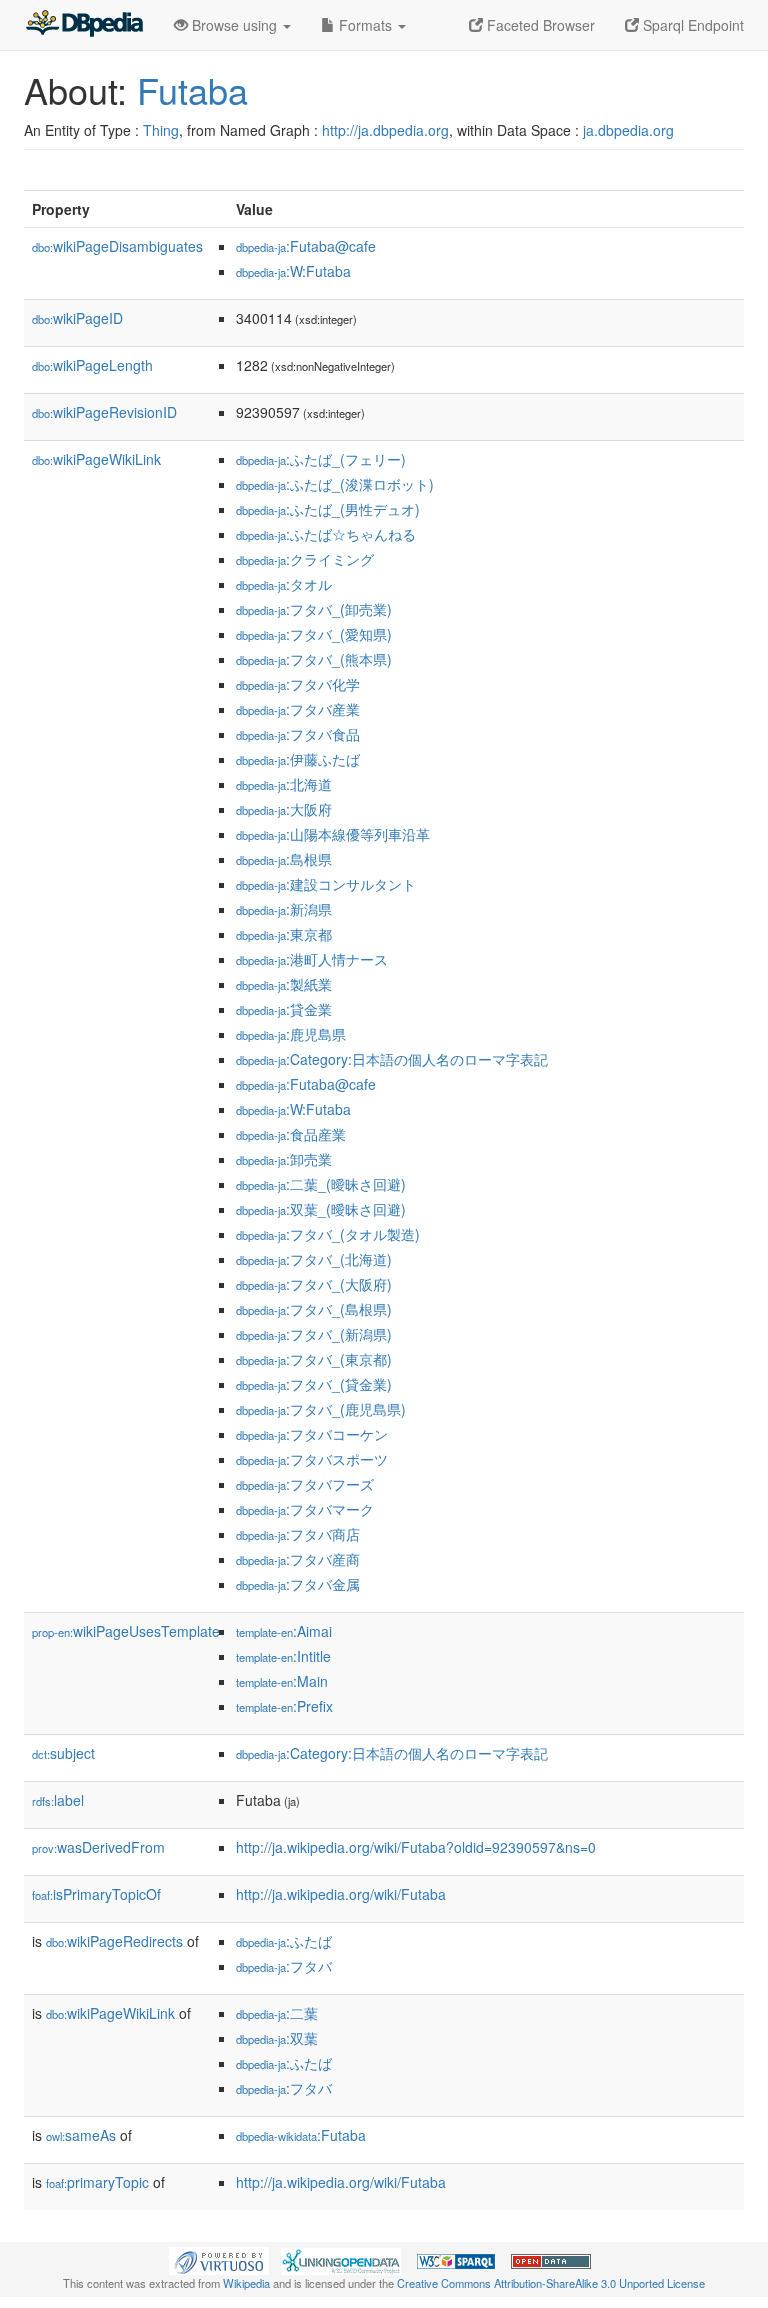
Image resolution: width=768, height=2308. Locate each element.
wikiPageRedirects (114, 1941)
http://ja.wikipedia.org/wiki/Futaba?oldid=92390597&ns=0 (416, 1847)
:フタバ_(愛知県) (314, 634)
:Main (282, 1681)
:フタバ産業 (298, 709)
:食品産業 (291, 1134)
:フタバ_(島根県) (314, 1309)
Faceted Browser (539, 25)
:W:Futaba (293, 271)
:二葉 (277, 2013)
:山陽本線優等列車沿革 (333, 834)
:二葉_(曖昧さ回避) (321, 1184)
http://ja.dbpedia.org (385, 130)
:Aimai (284, 1631)
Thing (161, 130)
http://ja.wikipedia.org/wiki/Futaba (341, 1894)
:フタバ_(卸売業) (314, 609)
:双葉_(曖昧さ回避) (321, 1209)
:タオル (284, 584)
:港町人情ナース (312, 959)
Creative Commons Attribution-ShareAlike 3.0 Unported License (551, 2283)
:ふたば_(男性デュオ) (328, 509)
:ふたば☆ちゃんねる (326, 534)
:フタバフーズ (305, 1484)
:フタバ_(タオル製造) (328, 1234)
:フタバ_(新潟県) (314, 1334)
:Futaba (301, 2135)
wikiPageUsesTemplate (126, 1631)
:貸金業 (284, 1009)
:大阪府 (284, 809)
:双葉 (277, 2038)
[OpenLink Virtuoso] (219, 2259)
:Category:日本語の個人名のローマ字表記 (392, 1059)
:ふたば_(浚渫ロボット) (335, 484)
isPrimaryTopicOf (96, 1894)
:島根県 (284, 859)
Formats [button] (365, 25)
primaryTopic (97, 2182)
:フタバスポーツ (312, 1459)
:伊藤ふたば (298, 759)
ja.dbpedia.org (628, 130)
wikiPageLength (92, 365)
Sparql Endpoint (691, 25)
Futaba (192, 89)
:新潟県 (284, 909)
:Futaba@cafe (306, 246)
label (58, 1800)
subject (63, 1753)
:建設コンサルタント (326, 884)
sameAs (81, 2135)
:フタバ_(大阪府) (314, 1284)
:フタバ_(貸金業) (314, 1384)
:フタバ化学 (298, 684)
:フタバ (284, 1966)
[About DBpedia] (84, 25)
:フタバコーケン (312, 1434)
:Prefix (284, 1706)
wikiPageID (77, 318)
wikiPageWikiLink (96, 459)
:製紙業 (284, 984)
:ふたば (284, 1941)
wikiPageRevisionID (104, 412)
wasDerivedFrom (98, 1847)
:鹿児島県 (291, 1034)
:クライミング (305, 559)
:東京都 (284, 934)
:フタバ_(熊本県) (314, 659)
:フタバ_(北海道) (314, 1259)
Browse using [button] (234, 25)
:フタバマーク (305, 1509)
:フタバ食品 (298, 734)
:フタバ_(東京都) (314, 1359)
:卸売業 (284, 1159)
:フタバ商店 (298, 1534)
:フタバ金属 (298, 1584)
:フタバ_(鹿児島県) (321, 1409)
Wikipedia (246, 2283)
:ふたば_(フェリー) (321, 459)
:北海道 (284, 784)
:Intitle (283, 1656)
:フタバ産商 (298, 1559)
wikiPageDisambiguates (117, 246)
